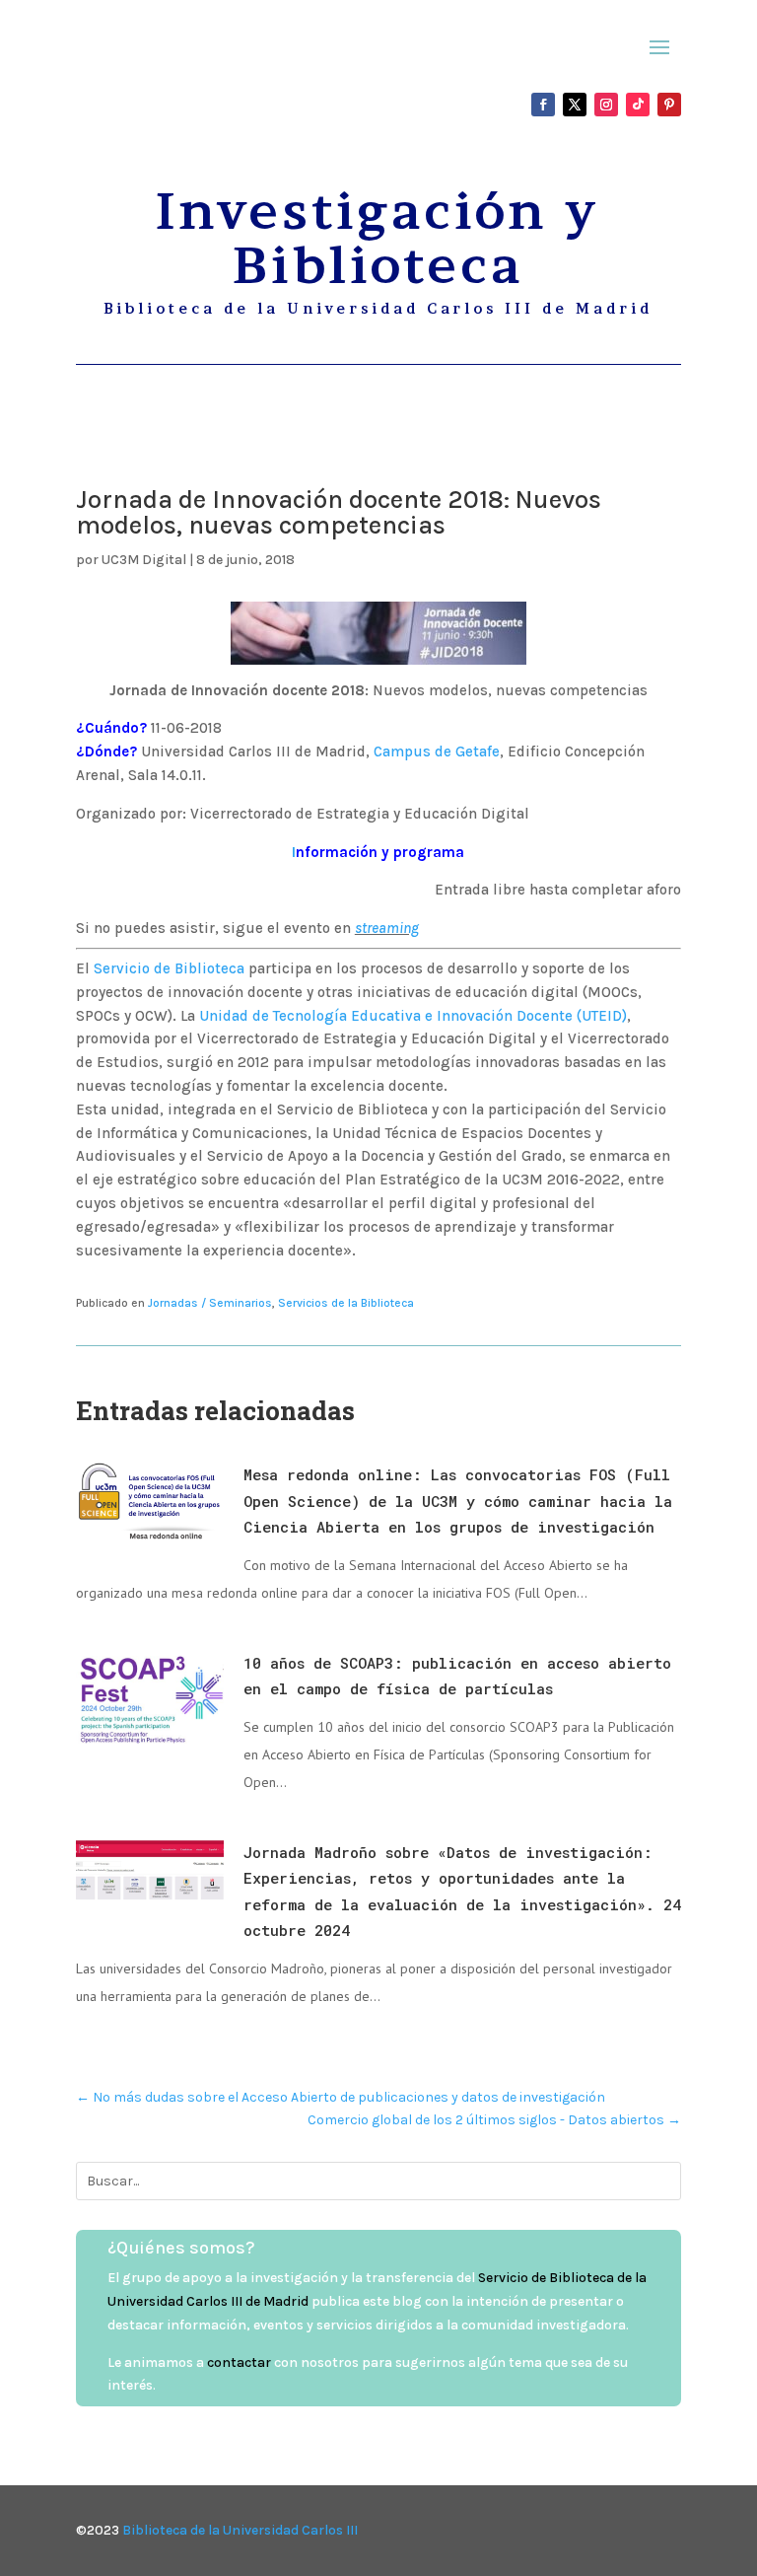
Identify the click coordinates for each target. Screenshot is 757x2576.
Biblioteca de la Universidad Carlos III (240, 2530)
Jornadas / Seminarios (210, 1303)
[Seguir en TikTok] (638, 105)
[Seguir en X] (575, 105)
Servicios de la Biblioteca (346, 1303)
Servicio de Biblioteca (169, 968)
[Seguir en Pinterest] (669, 105)
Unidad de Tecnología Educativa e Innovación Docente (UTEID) (413, 1016)
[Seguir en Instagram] (606, 105)
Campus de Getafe (437, 751)
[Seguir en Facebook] (543, 105)
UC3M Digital (144, 560)
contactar (239, 2362)
